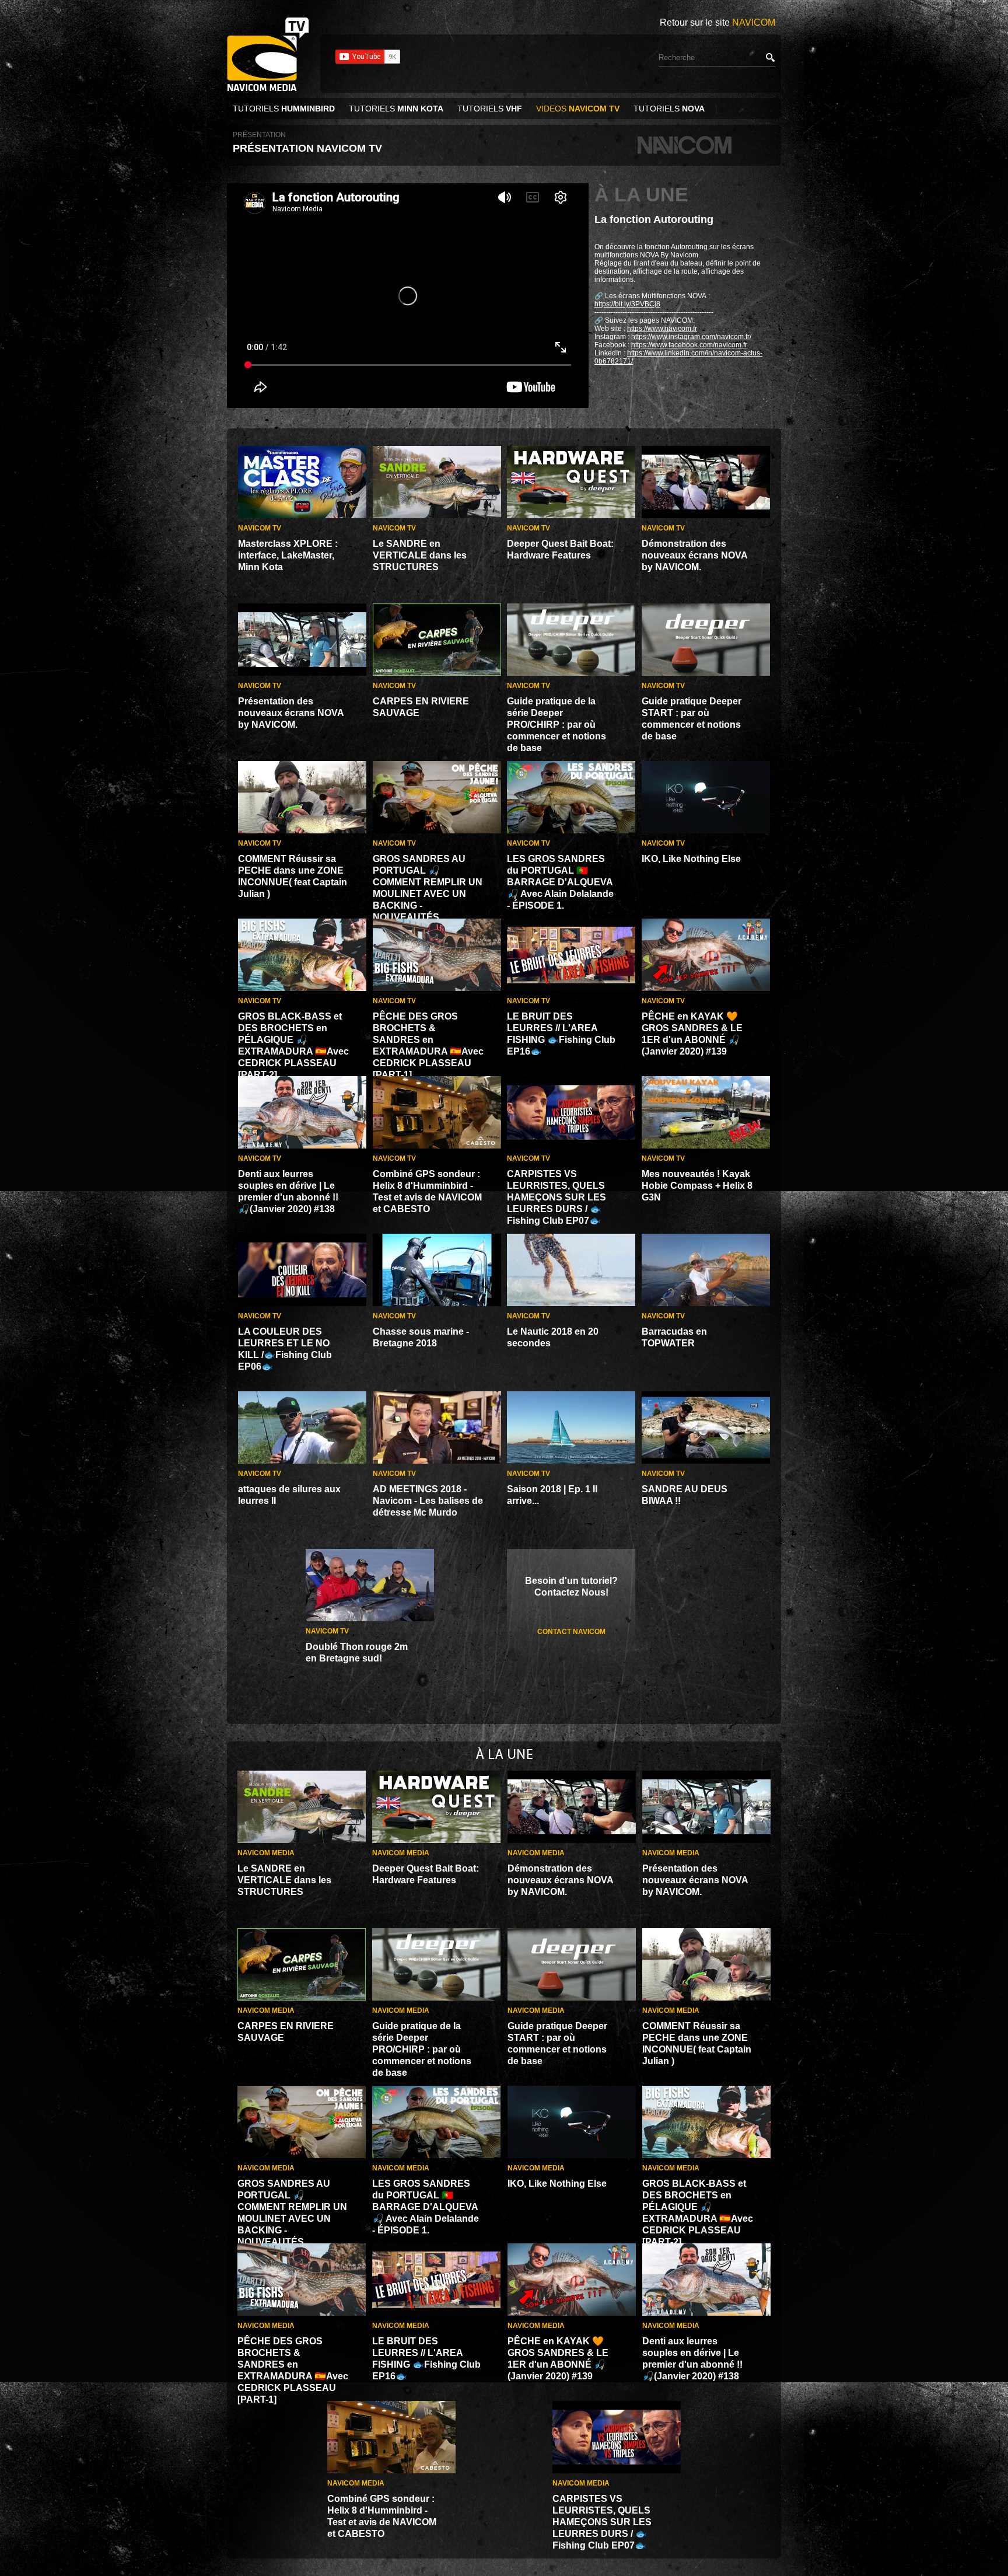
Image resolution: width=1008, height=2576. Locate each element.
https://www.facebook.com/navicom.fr (689, 345)
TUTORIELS (284, 109)
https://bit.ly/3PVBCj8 (627, 304)
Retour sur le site (717, 22)
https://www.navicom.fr (662, 329)
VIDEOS (578, 109)
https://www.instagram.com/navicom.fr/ (691, 337)
